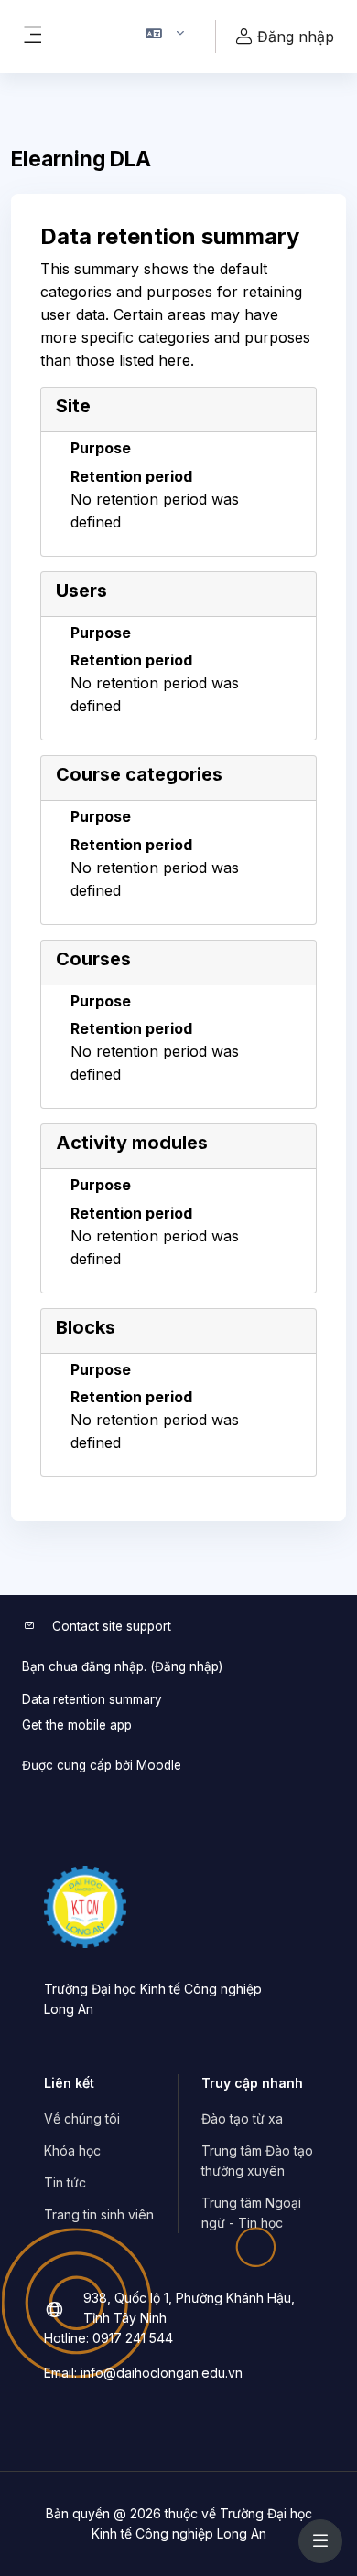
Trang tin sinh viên (99, 2214)
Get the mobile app (77, 1725)
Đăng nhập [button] (296, 37)
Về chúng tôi (82, 2118)
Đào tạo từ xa (242, 2118)
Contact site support (112, 1626)
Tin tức (65, 2182)
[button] (165, 37)
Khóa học (72, 2150)
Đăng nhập (187, 1666)
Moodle (159, 1765)
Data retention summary (92, 1699)
